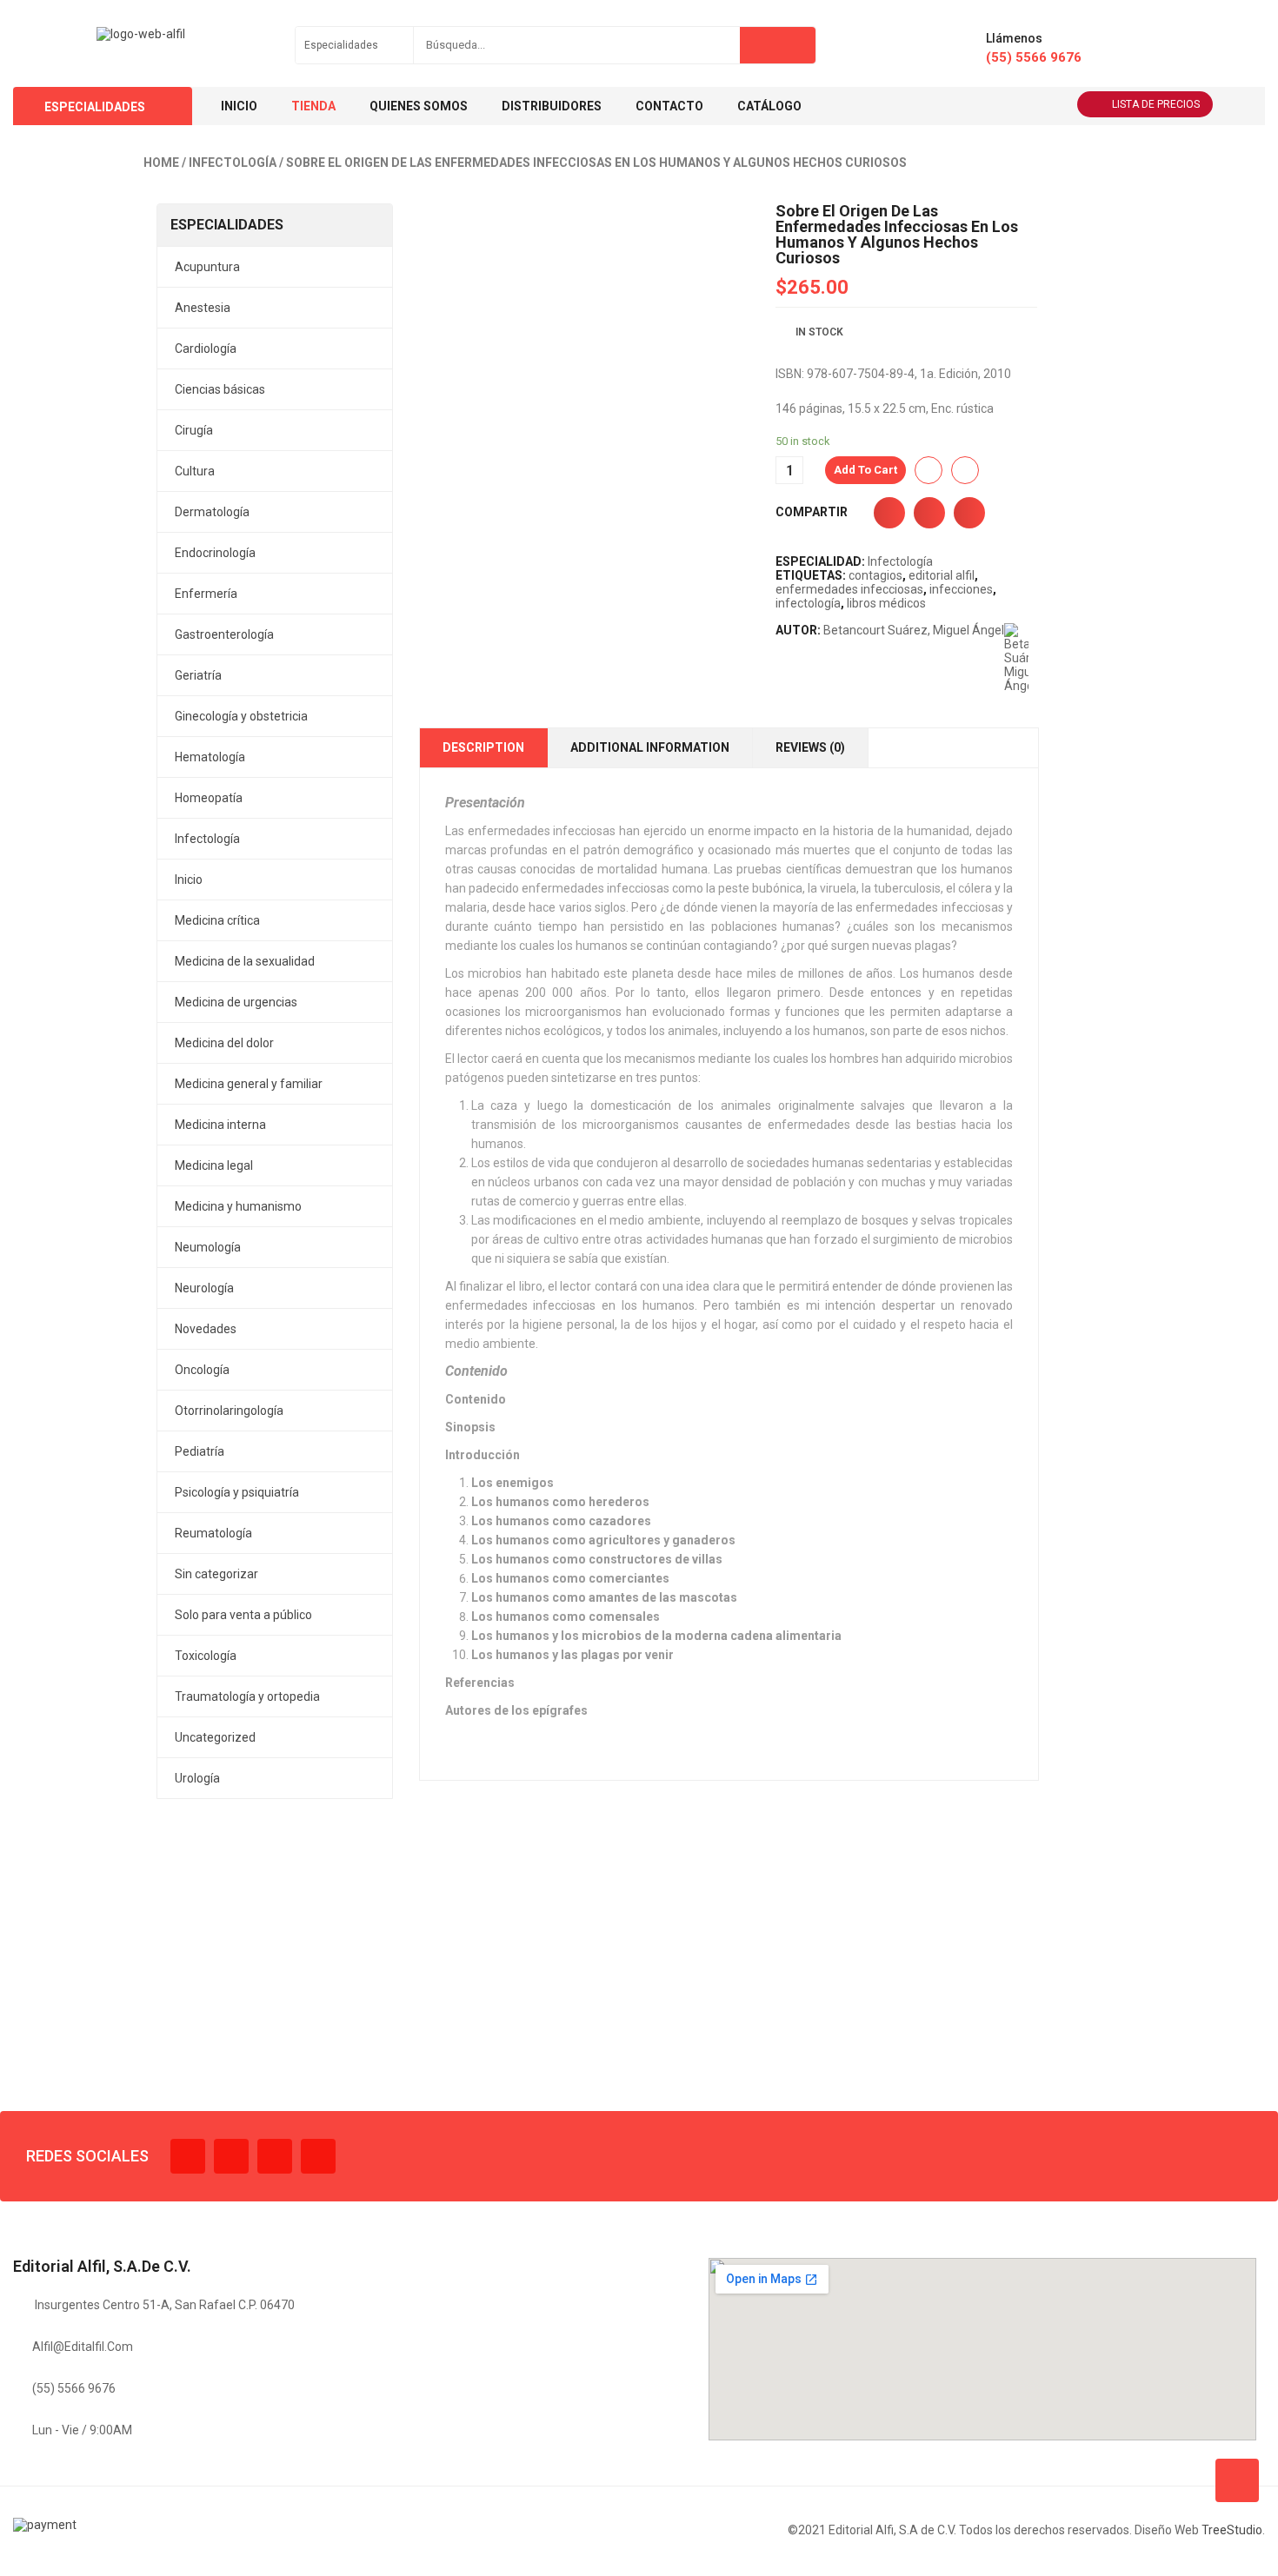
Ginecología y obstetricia (241, 716)
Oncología (202, 1370)
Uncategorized (215, 1737)
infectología (808, 603)
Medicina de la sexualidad (245, 961)
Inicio (189, 880)
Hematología (210, 757)
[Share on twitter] (929, 513)
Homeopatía (209, 798)
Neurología (204, 1288)
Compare (965, 470)
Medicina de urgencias (236, 1002)
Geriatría (198, 675)
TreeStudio (1232, 2530)
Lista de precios (1156, 104)
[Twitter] (231, 2156)
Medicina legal (214, 1165)
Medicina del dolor (224, 1043)
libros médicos (886, 603)
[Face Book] (188, 2156)
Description (483, 747)
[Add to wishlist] (929, 470)
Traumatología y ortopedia (247, 1696)
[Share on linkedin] (969, 513)
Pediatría (200, 1451)
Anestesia (203, 308)
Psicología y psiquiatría (237, 1492)
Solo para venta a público (243, 1615)
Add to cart (865, 470)
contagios (875, 575)
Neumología (208, 1247)
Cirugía (194, 430)
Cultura (195, 471)
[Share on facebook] (889, 513)
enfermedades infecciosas (849, 589)
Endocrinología (215, 553)
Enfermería (206, 594)
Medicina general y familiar (249, 1084)
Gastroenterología (224, 634)
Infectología (233, 163)
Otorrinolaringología (229, 1411)
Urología (197, 1778)
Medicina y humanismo (238, 1206)
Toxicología (206, 1656)
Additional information (650, 747)
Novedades (206, 1329)
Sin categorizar (216, 1574)
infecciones (961, 589)
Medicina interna (220, 1125)
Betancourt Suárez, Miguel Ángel (914, 630)
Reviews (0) (810, 747)
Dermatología (212, 512)
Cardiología (206, 349)
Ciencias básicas (220, 389)
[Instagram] (275, 2156)
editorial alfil (942, 575)
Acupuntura (207, 267)
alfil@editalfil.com (83, 2347)
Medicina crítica (217, 920)
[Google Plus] (318, 2156)
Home (161, 163)
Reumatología (213, 1533)
